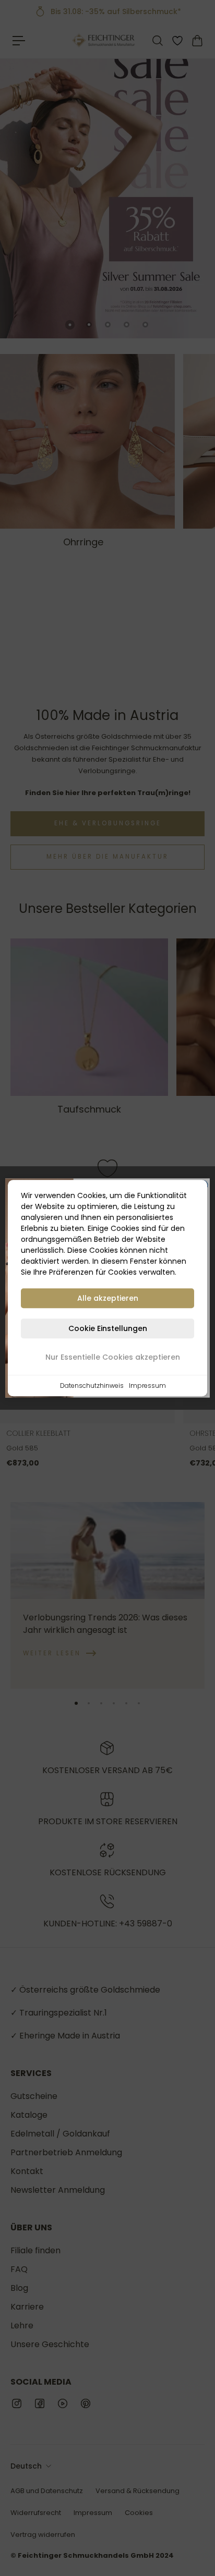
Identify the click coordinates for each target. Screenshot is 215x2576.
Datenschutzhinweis (92, 1385)
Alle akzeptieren (108, 1298)
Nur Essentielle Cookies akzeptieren (113, 1357)
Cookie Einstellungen (108, 1328)
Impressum (147, 1385)
